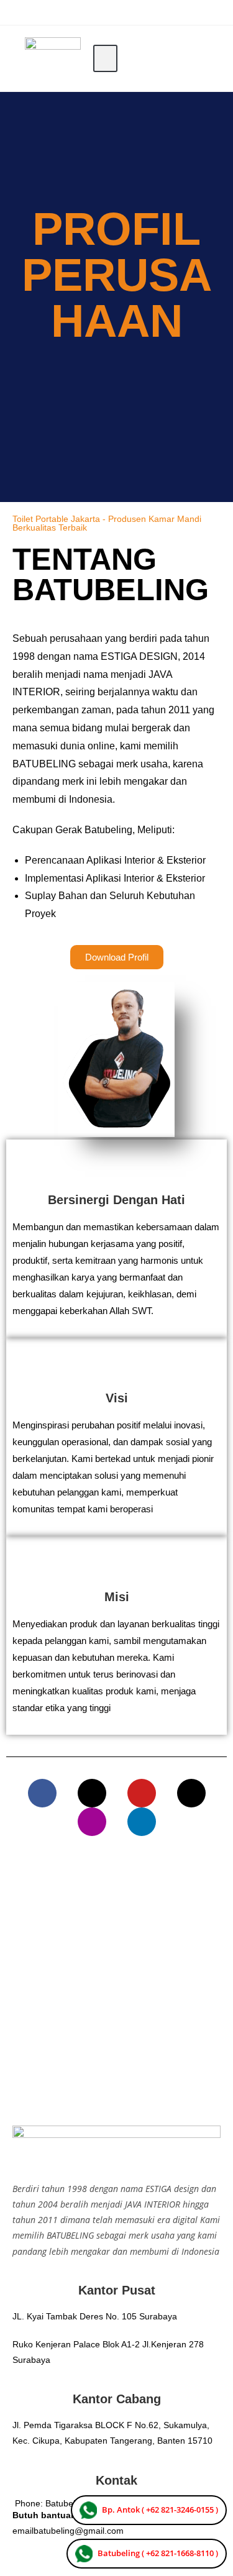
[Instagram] (92, 1822)
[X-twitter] (92, 1793)
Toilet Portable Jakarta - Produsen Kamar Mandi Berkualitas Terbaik (107, 523)
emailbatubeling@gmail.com (68, 2531)
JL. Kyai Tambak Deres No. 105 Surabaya (95, 2316)
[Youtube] (142, 1793)
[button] (105, 59)
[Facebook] (42, 1793)
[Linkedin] (142, 1822)
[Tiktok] (191, 1793)
